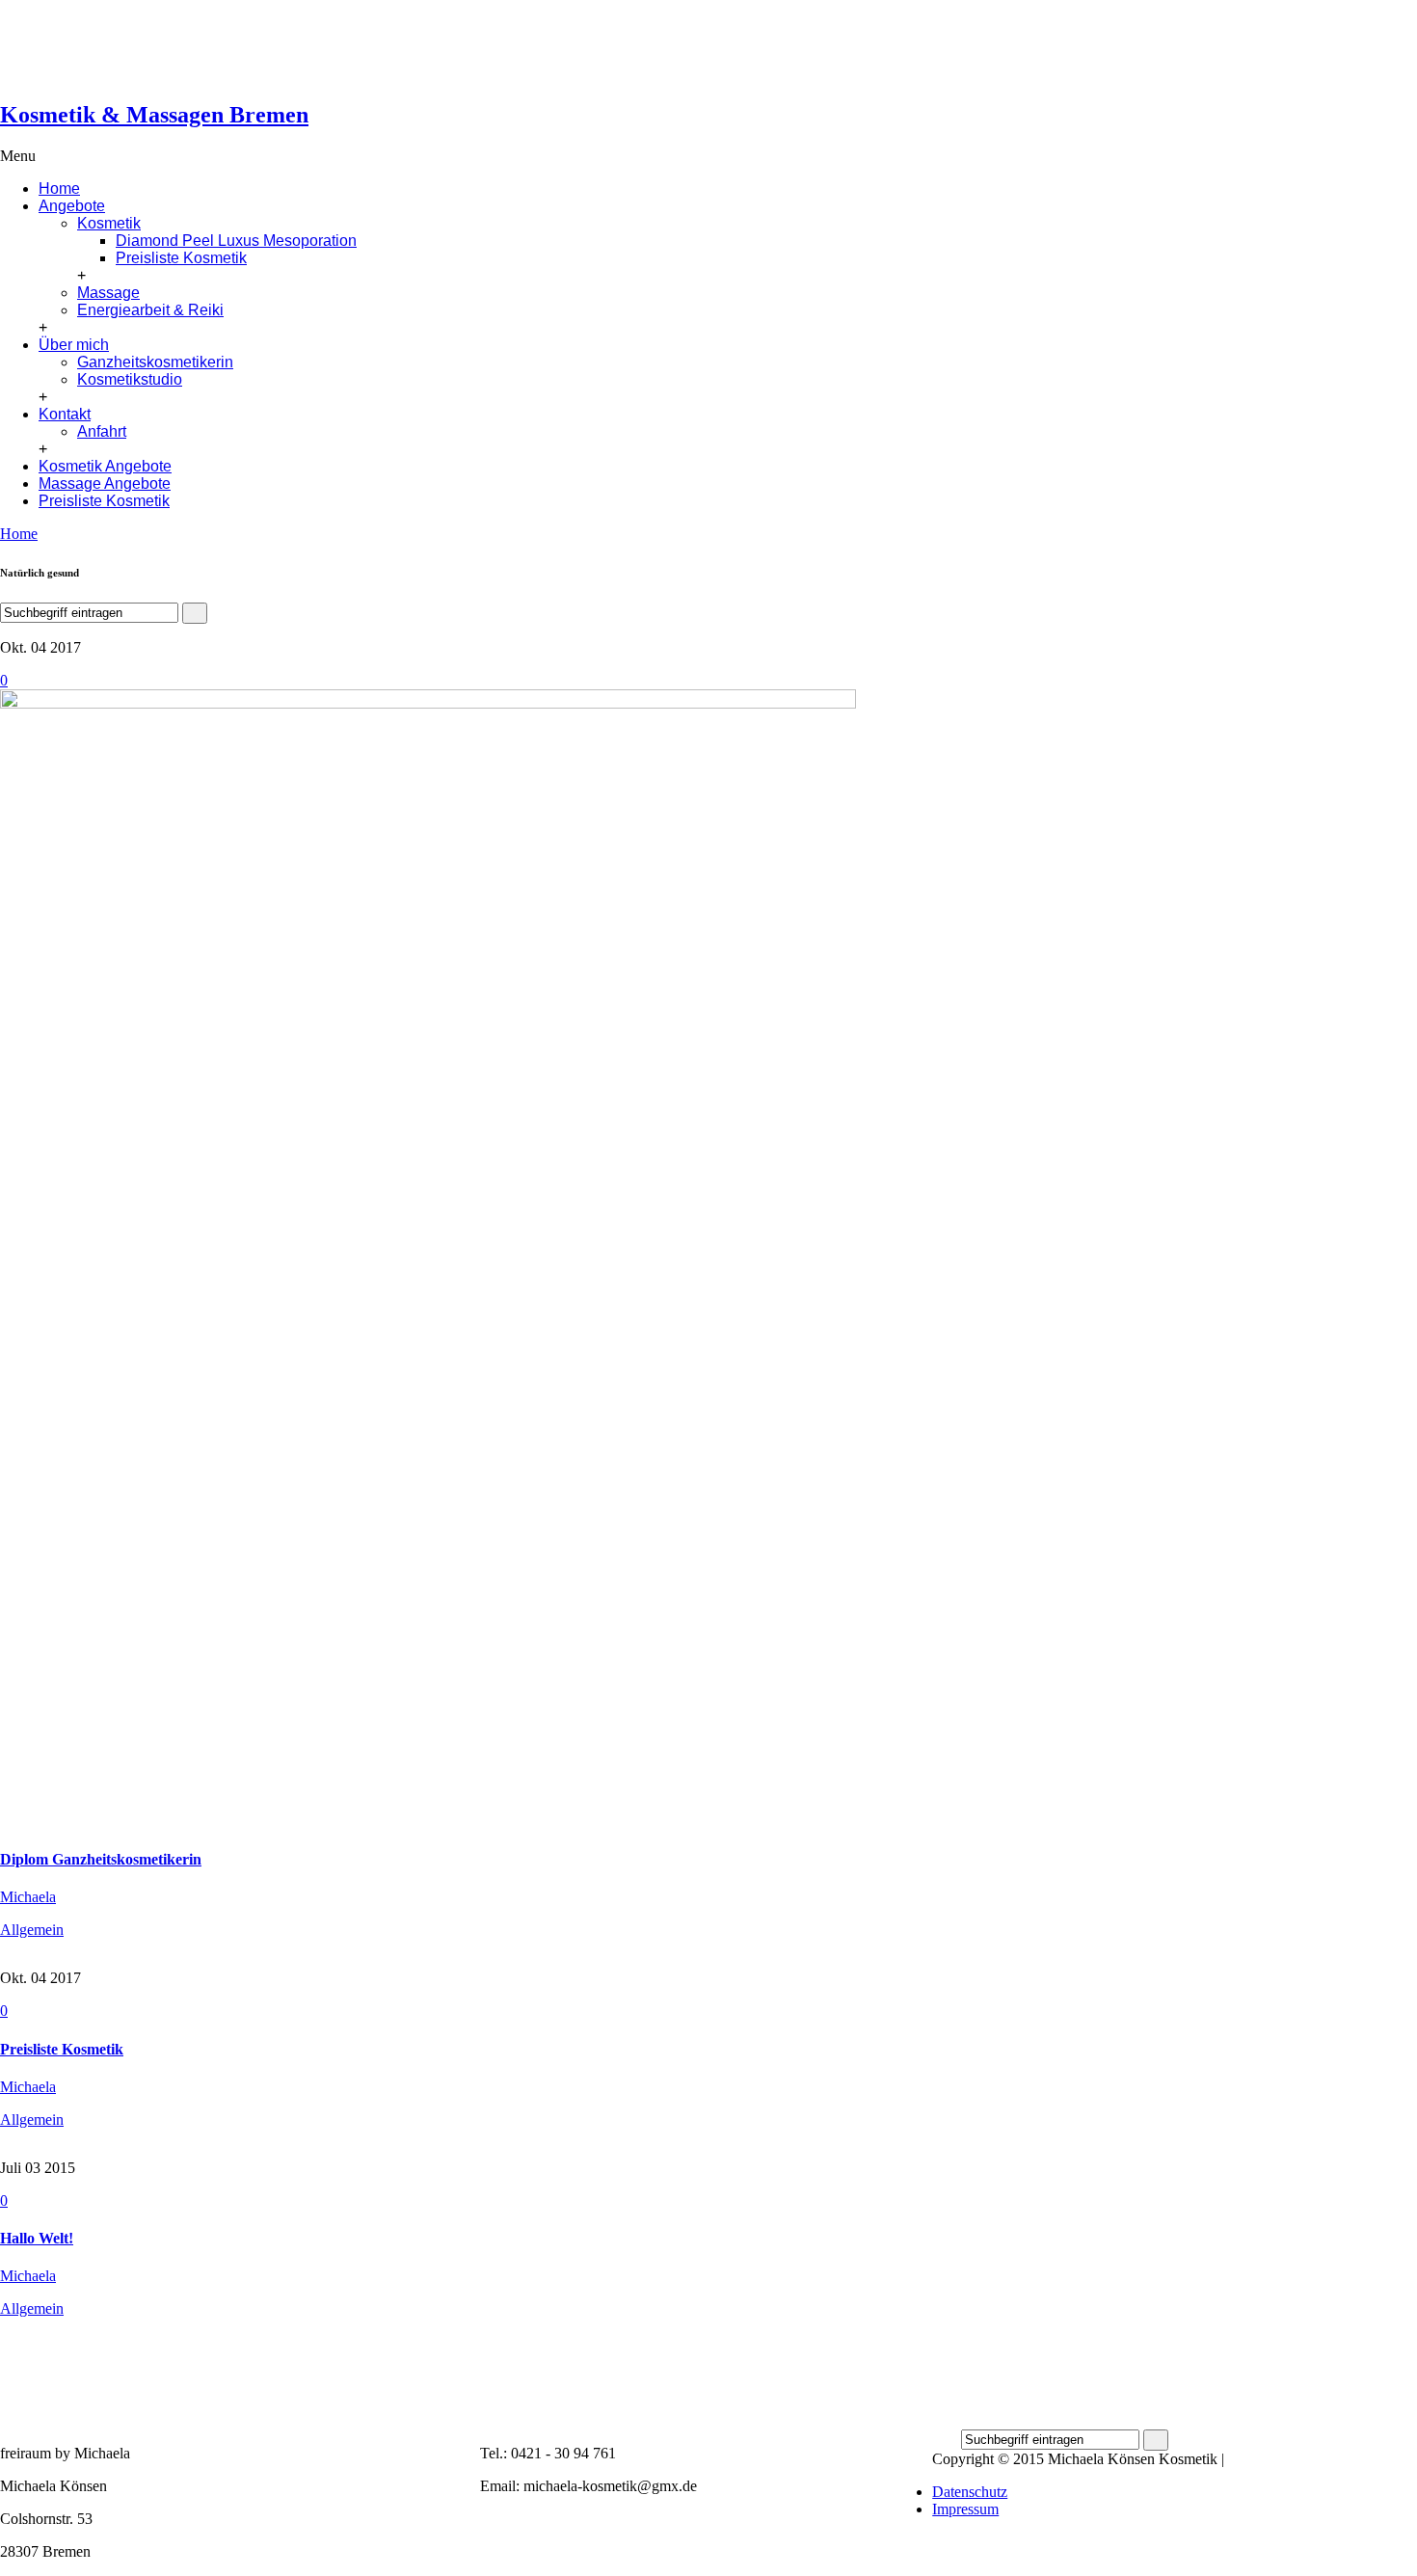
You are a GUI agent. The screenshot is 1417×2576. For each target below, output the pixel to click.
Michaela (28, 1897)
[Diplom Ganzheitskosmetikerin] (428, 703)
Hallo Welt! (37, 2238)
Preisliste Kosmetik (181, 258)
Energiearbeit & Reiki (150, 310)
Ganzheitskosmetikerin (155, 362)
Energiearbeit (800, 78)
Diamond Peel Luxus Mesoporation (236, 241)
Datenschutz (970, 2492)
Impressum (965, 2509)
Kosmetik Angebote (105, 466)
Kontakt (65, 414)
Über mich (74, 345)
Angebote (72, 206)
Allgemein (32, 1930)
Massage (786, 60)
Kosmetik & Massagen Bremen (154, 115)
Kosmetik (789, 43)
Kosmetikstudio (130, 379)
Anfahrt (102, 431)
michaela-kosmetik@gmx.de (187, 27)
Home (59, 188)
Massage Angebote (105, 483)
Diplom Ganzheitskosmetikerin (101, 1859)
